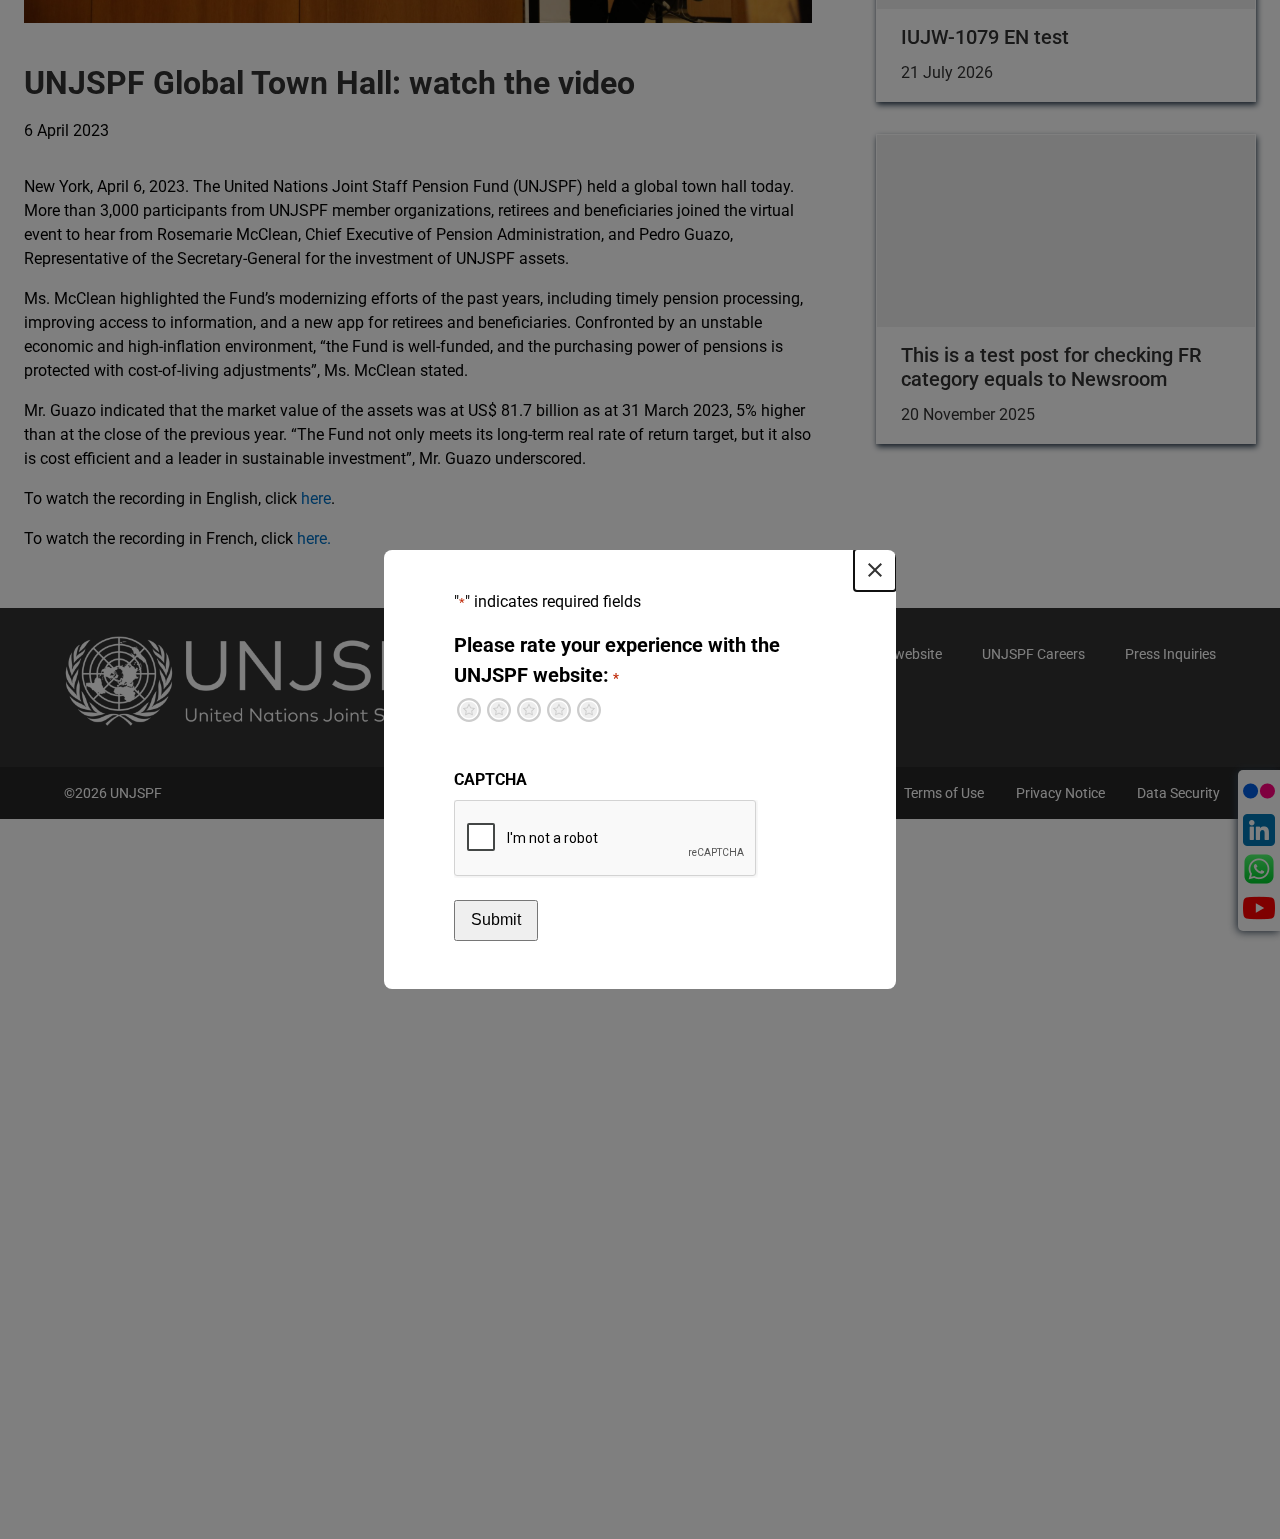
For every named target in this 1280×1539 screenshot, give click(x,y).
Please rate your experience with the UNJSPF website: (617, 660)
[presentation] (606, 839)
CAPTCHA (490, 779)
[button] (875, 570)
